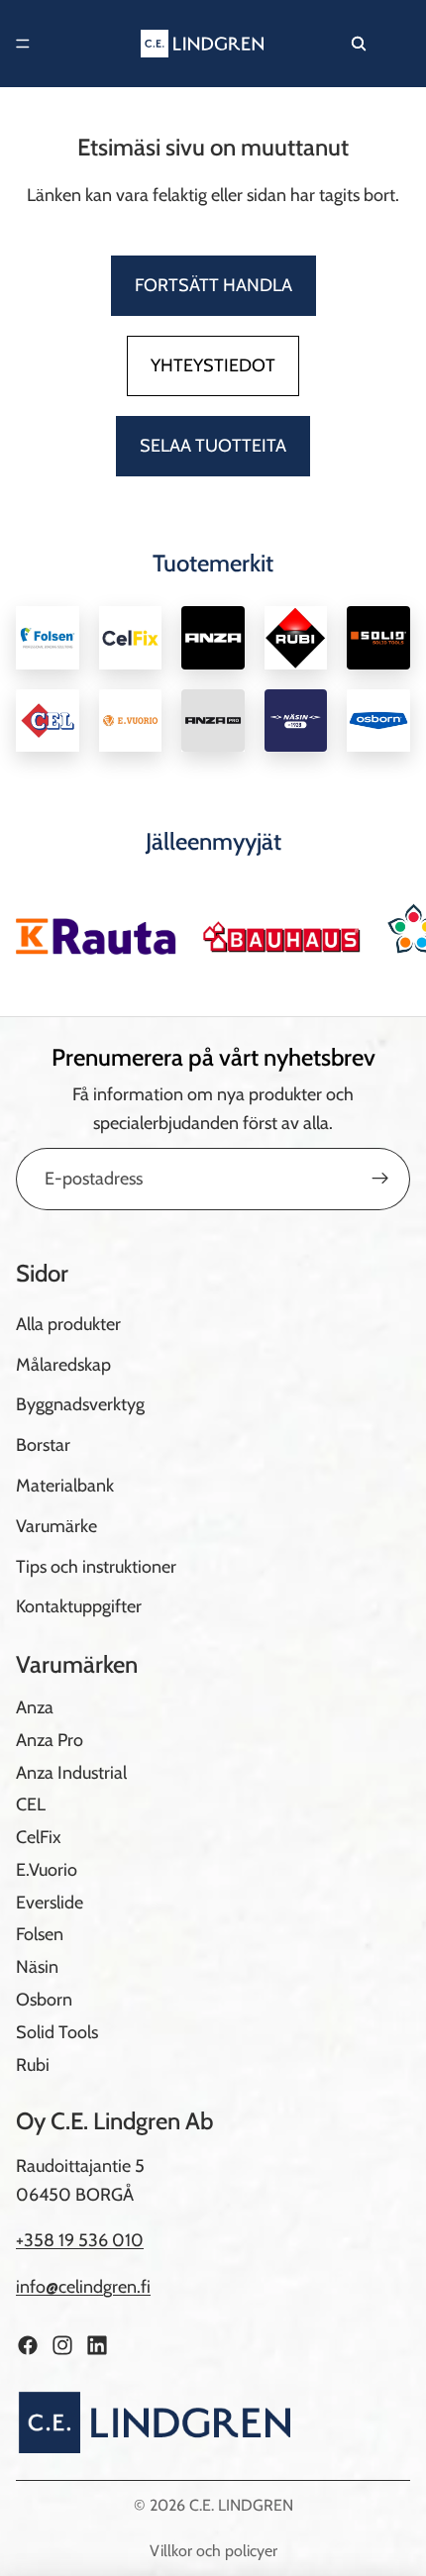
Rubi (33, 2064)
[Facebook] (28, 2345)
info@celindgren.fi (83, 2287)
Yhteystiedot (213, 365)
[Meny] (23, 44)
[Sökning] (359, 44)
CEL (31, 1804)
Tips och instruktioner (96, 1566)
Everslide (50, 1902)
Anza (35, 1707)
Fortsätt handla (213, 285)
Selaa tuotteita (213, 446)
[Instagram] (62, 2345)
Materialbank (65, 1486)
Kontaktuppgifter (79, 1606)
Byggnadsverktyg (80, 1404)
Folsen (40, 1934)
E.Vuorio (47, 1870)
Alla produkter (68, 1324)
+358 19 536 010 (80, 2240)
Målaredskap (63, 1364)
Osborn (44, 2000)
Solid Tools (57, 2032)
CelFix (39, 1837)
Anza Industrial (71, 1772)
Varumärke (56, 1526)
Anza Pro (50, 1740)
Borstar (43, 1445)
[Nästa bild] (388, 929)
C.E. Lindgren (241, 2505)
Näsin (37, 1967)
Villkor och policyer (213, 2551)
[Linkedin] (97, 2345)
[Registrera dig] (380, 1179)
